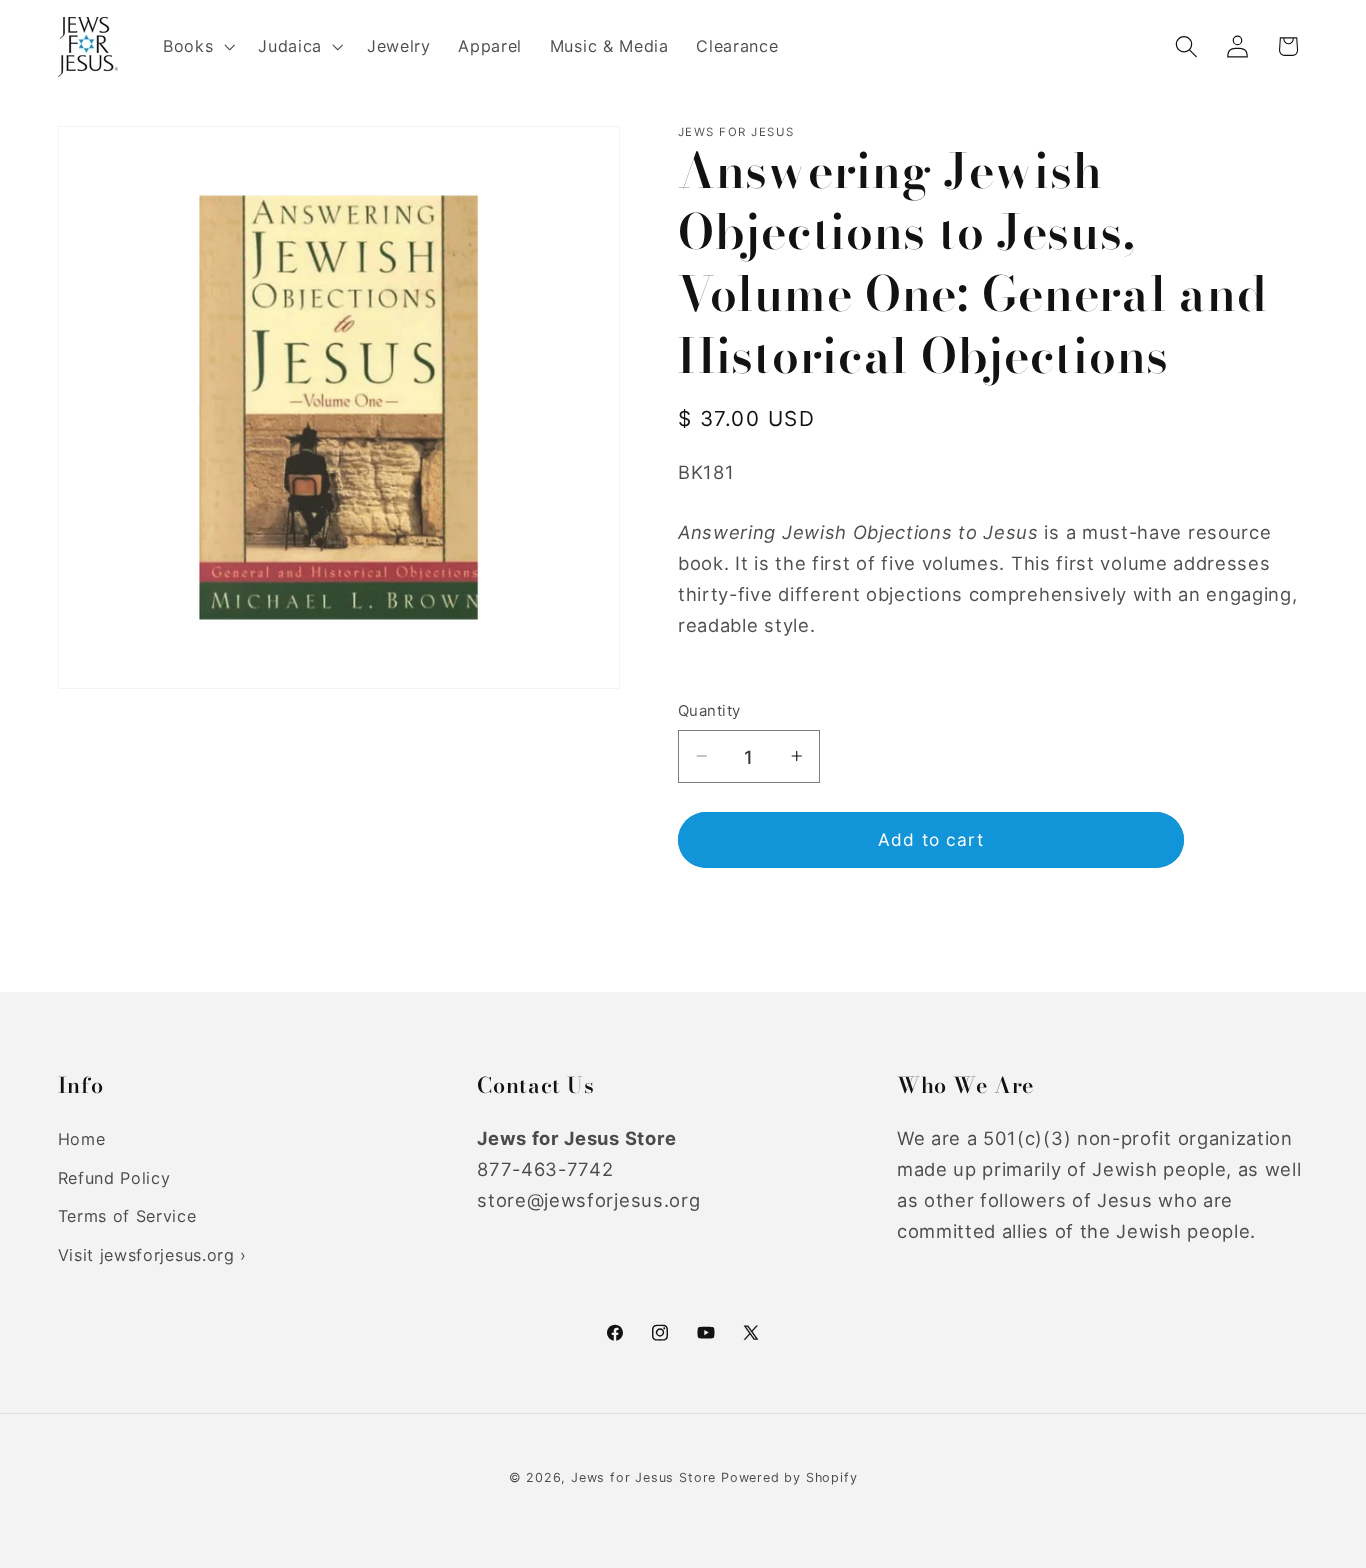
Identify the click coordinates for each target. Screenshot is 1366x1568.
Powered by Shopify (789, 1477)
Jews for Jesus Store (643, 1477)
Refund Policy (114, 1178)
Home (82, 1139)
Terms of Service (127, 1217)
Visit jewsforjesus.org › (153, 1256)
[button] (196, 47)
